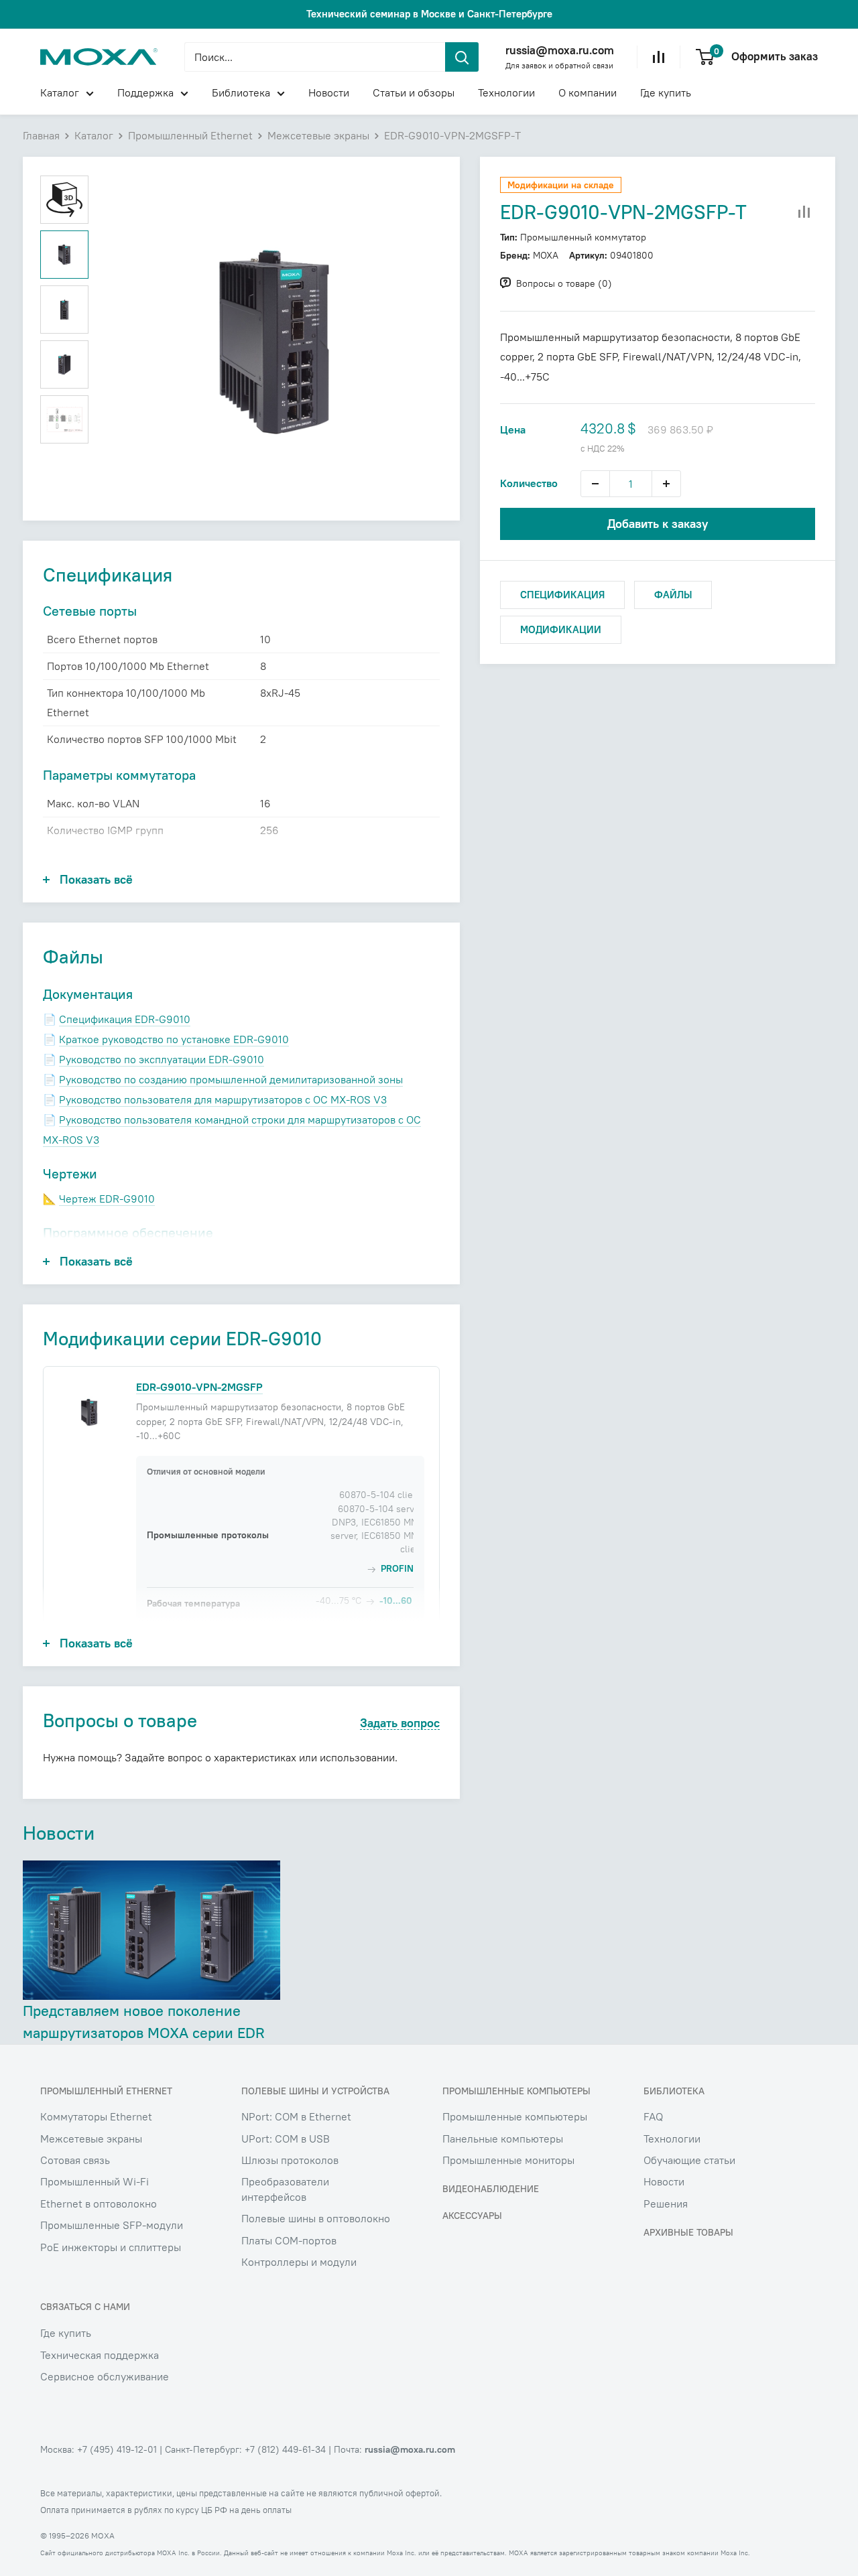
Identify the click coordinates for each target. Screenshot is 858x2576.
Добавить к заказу (658, 524)
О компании (588, 92)
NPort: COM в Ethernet (296, 2116)
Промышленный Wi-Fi (95, 2181)
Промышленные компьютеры (515, 2116)
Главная (41, 135)
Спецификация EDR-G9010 (125, 1019)
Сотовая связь (75, 2160)
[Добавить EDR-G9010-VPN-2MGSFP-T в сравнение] (804, 212)
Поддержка (145, 92)
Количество (529, 483)
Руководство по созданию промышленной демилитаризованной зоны (231, 1079)
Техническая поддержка (100, 2355)
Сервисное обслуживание (105, 2376)
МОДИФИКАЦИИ (561, 629)
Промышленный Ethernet (190, 135)
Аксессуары (472, 2216)
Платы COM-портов (289, 2240)
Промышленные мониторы (508, 2160)
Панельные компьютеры (503, 2139)
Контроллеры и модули (299, 2262)
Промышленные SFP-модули (112, 2225)
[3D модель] (64, 200)
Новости (329, 92)
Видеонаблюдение (491, 2189)
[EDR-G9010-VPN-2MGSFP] (89, 1412)
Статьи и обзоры (414, 92)
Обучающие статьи (689, 2160)
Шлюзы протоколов (290, 2160)
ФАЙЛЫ (673, 595)
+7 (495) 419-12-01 (117, 2449)
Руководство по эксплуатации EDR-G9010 (162, 1059)
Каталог (60, 92)
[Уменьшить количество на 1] (595, 484)
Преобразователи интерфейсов (285, 2189)
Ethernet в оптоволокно (99, 2204)
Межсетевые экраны (318, 135)
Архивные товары (688, 2232)
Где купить (666, 92)
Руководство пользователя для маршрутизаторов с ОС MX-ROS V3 (223, 1099)
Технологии (506, 92)
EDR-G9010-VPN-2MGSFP (199, 1387)
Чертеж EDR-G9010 (107, 1199)
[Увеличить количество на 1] (666, 484)
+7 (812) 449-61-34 (285, 2449)
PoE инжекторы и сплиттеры (111, 2247)
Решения (666, 2204)
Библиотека (241, 92)
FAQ (653, 2116)
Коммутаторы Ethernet (96, 2116)
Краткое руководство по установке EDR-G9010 (174, 1039)
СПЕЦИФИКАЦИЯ (562, 595)
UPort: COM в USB (286, 2139)
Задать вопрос (400, 1723)
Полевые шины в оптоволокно (316, 2218)
